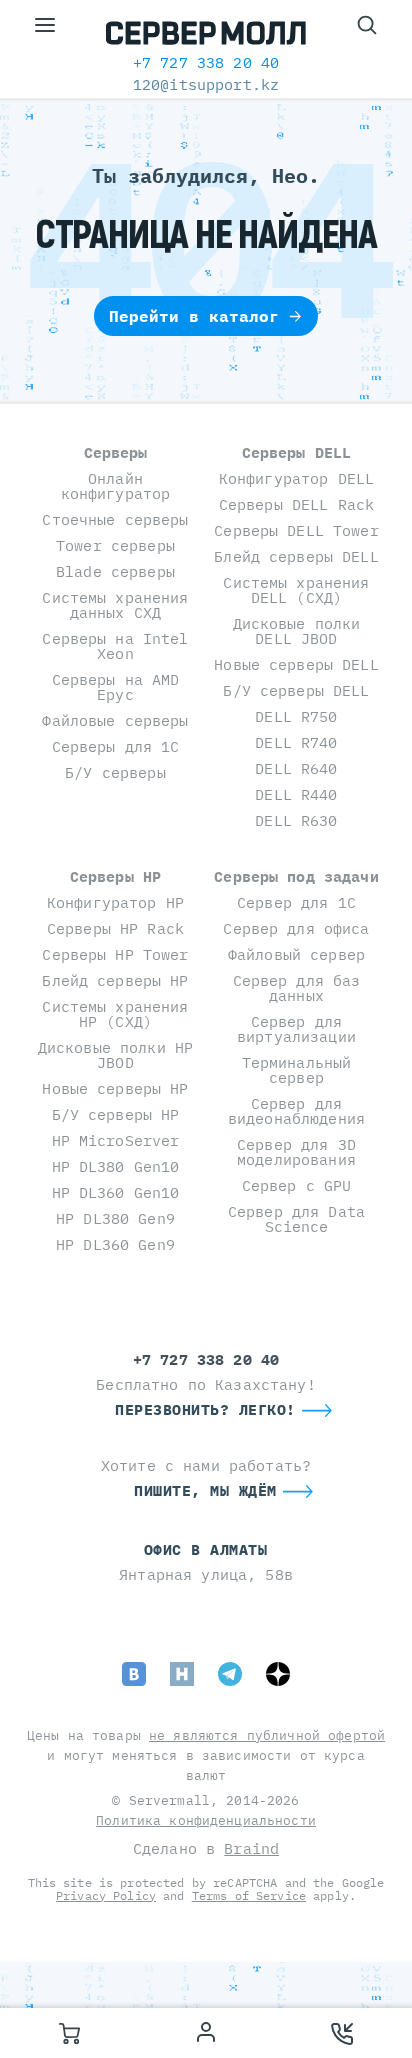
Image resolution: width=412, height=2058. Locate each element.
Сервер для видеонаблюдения (296, 1111)
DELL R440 (296, 794)
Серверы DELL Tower (296, 530)
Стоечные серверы (115, 519)
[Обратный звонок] (343, 2033)
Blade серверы (115, 571)
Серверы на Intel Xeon (115, 646)
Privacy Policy (106, 1895)
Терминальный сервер (297, 1070)
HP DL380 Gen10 (116, 1166)
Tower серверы (115, 545)
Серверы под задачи (296, 876)
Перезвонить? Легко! (205, 1409)
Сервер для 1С (296, 902)
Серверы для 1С (116, 746)
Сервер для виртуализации (296, 1029)
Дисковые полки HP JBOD (115, 1055)
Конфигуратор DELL (296, 478)
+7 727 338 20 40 (206, 62)
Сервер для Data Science (296, 1219)
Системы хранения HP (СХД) (115, 1014)
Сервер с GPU (297, 1185)
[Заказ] (69, 2033)
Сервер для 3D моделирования (296, 1152)
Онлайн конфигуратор (116, 486)
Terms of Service (249, 1895)
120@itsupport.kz (206, 84)
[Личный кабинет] (206, 2033)
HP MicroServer (116, 1140)
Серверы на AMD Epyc (116, 687)
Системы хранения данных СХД (115, 605)
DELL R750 (296, 716)
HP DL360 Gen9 (115, 1244)
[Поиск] (367, 25)
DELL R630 (296, 820)
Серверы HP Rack (115, 928)
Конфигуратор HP (115, 902)
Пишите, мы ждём (205, 1490)
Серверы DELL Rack (296, 504)
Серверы (116, 452)
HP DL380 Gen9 (115, 1218)
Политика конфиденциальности (206, 1820)
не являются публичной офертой (267, 1735)
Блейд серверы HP (115, 980)
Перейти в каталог (194, 316)
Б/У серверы (115, 772)
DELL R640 (296, 768)
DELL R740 (296, 742)
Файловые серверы (115, 720)
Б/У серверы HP (116, 1114)
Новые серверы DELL (296, 664)
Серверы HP (115, 876)
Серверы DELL (297, 452)
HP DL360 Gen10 (116, 1192)
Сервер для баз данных (297, 988)
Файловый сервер (296, 954)
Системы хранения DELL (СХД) (296, 590)
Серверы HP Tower (115, 954)
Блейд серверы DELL (296, 556)
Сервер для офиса (296, 928)
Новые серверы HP (115, 1088)
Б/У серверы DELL (296, 690)
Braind (251, 1848)
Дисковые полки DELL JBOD (297, 631)
